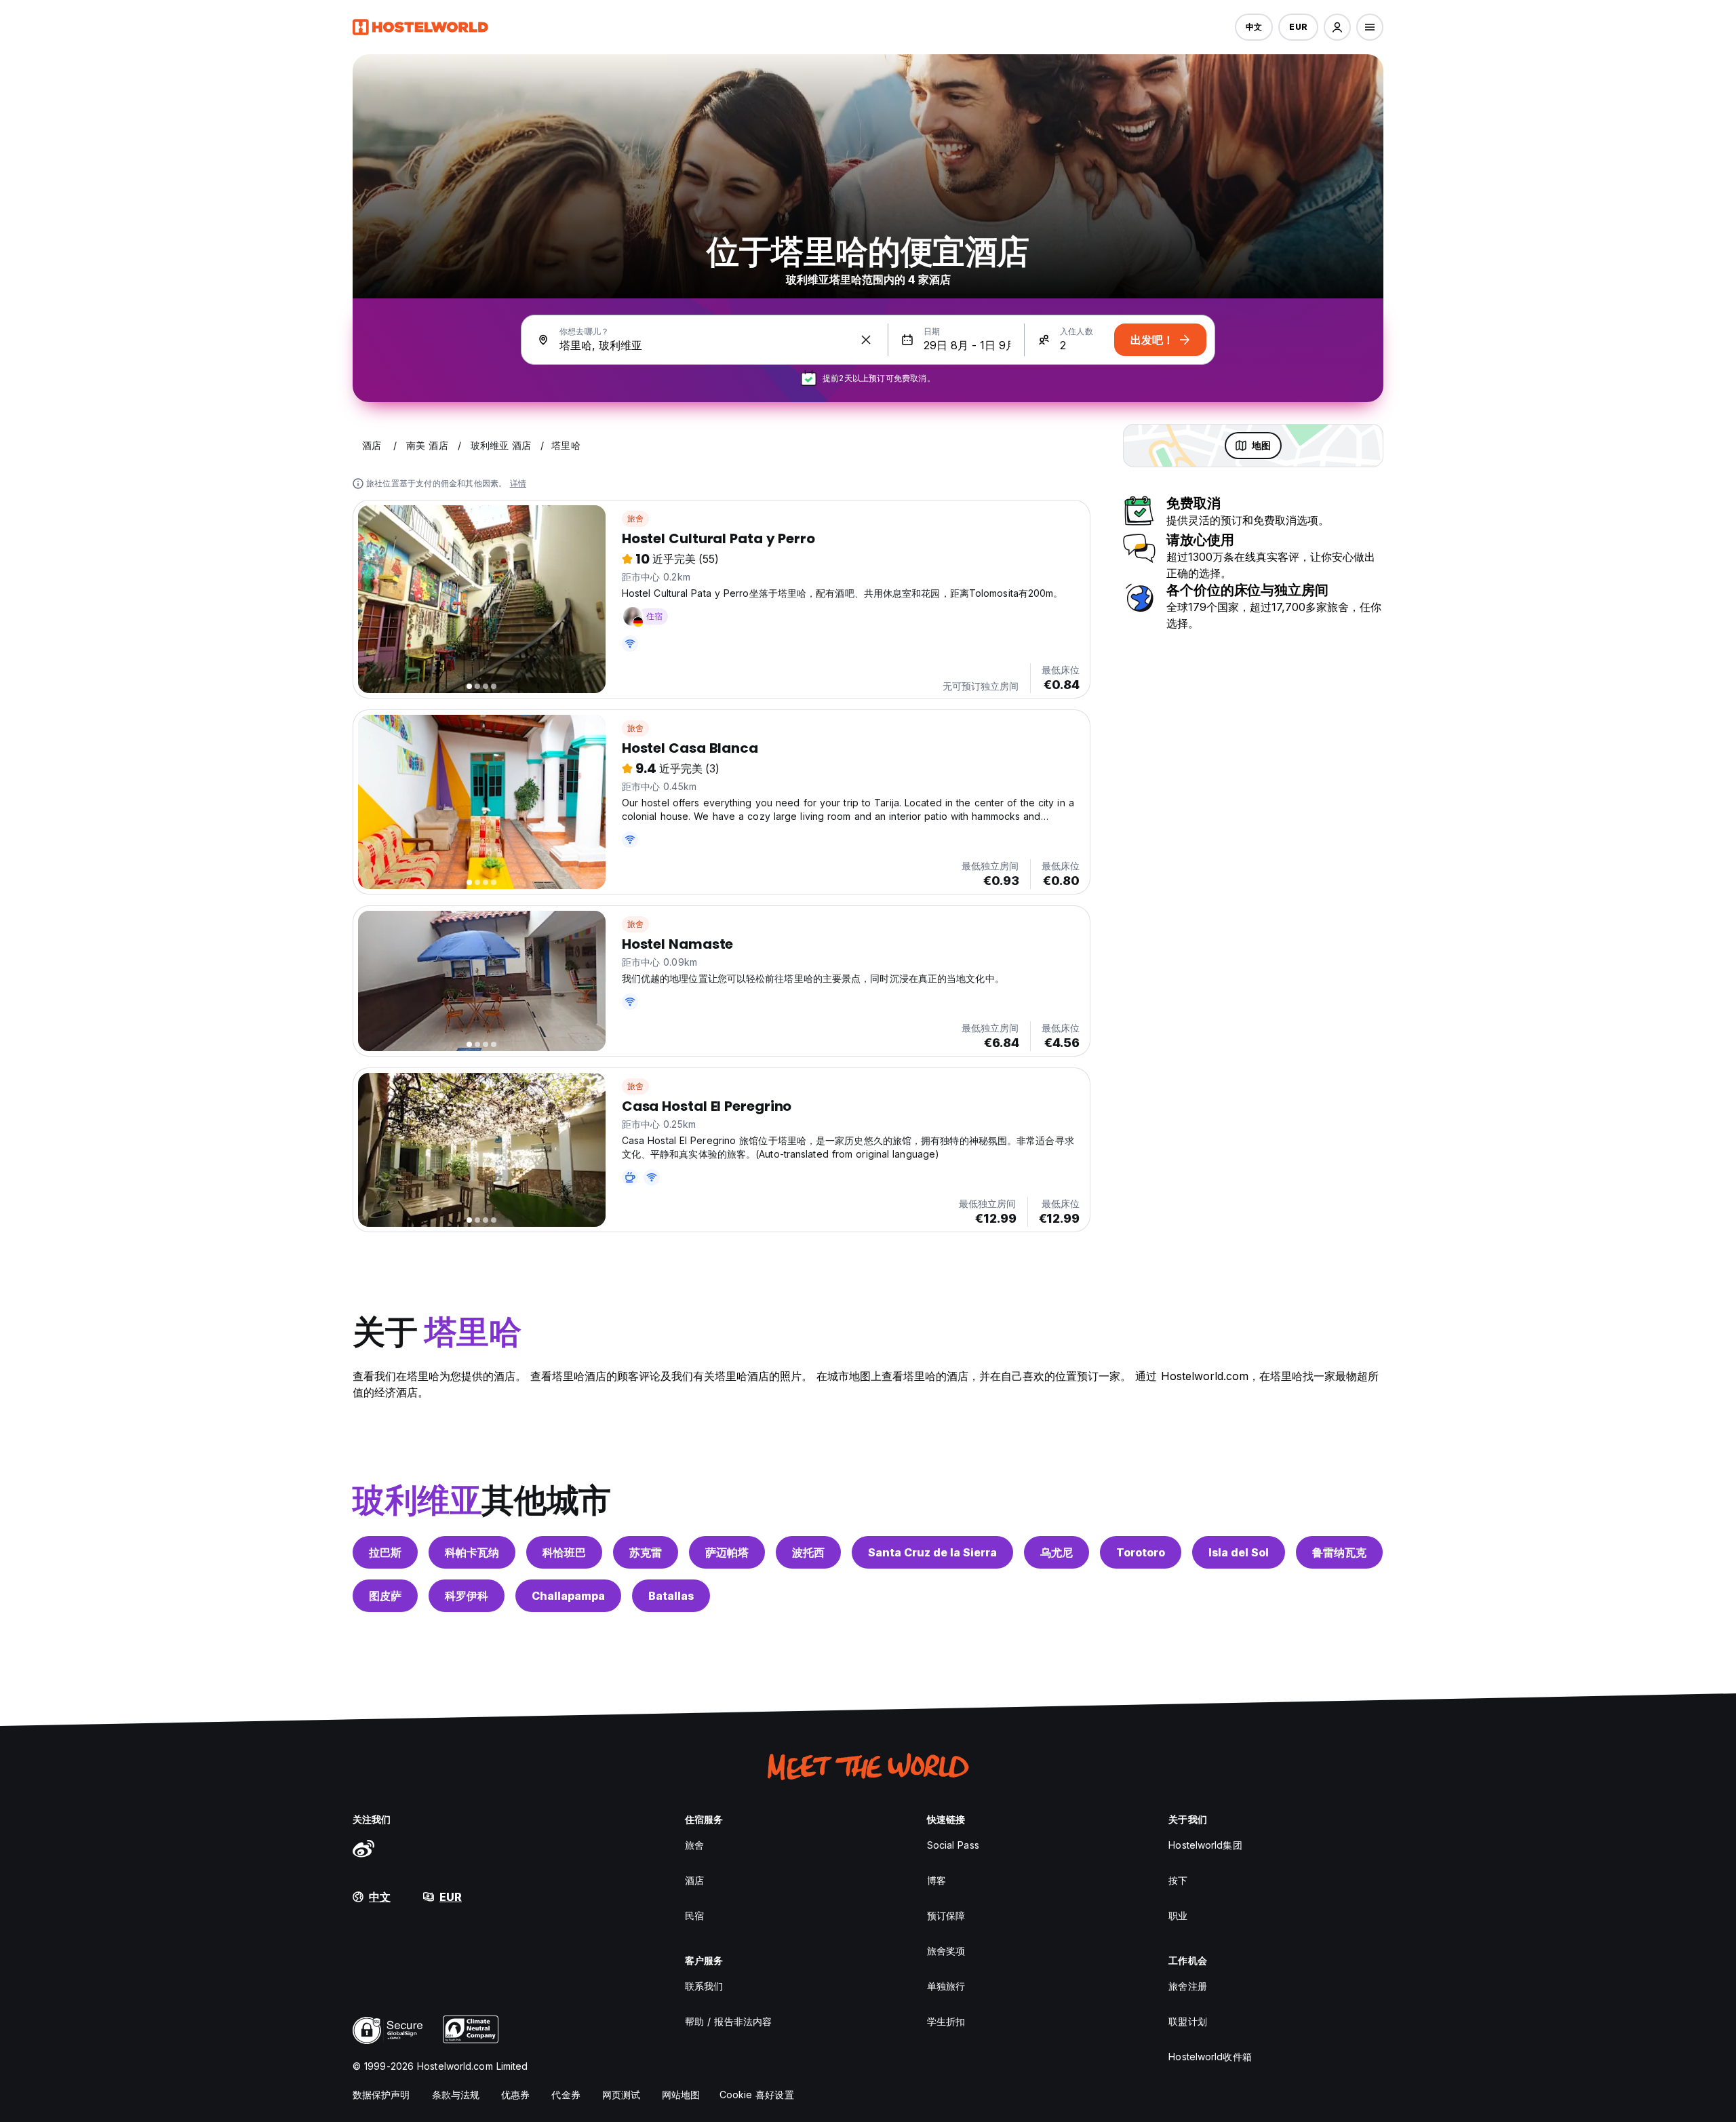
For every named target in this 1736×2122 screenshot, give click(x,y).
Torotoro (1141, 1552)
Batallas (671, 1596)
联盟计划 (1187, 2021)
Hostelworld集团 (1205, 1845)
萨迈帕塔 (727, 1552)
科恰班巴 (564, 1552)
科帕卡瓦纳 (472, 1552)
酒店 (694, 1880)
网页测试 (621, 2095)
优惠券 (515, 2095)
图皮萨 (385, 1596)
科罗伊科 (467, 1596)
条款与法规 (456, 2095)
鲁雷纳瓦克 (1339, 1552)
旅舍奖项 (946, 1951)
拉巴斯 (385, 1552)
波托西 (808, 1552)
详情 (518, 483)
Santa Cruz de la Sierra (932, 1552)
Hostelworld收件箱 (1210, 2057)
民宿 (694, 1915)
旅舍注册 (1187, 1986)
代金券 (566, 2095)
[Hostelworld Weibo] (363, 1848)
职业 (1178, 1915)
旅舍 (635, 518)
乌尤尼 (1057, 1552)
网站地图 (681, 2095)
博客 (936, 1880)
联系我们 (704, 1986)
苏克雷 (646, 1552)
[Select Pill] (1337, 27)
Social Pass (953, 1845)
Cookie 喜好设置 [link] (757, 2095)
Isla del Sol (1239, 1552)
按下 (1178, 1880)
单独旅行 (946, 1986)
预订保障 (946, 1915)
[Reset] (866, 340)
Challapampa (568, 1596)
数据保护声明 (381, 2095)
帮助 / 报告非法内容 (728, 2021)
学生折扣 (946, 2021)
